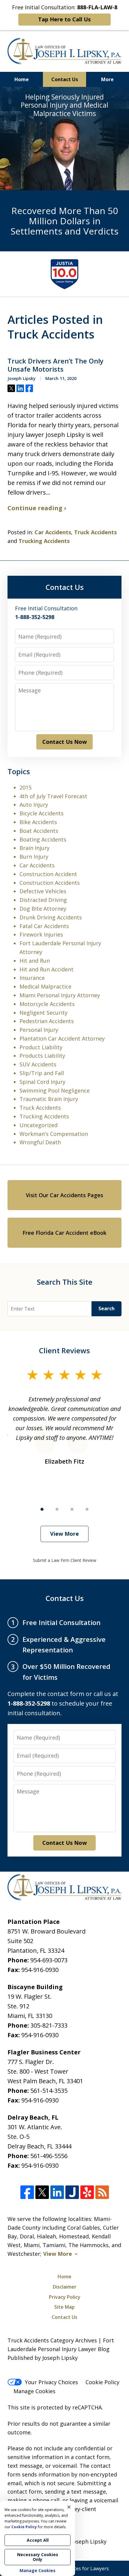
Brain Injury (34, 848)
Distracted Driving (43, 900)
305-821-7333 (49, 2025)
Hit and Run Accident (46, 969)
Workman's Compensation (54, 1134)
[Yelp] (87, 2193)
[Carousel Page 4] (87, 1509)
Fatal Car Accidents (44, 926)
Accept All (38, 2540)
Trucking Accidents (44, 541)
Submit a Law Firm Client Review (65, 1560)
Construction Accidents (50, 883)
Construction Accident (48, 874)
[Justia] (72, 2193)
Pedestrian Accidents (47, 1021)
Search (106, 1308)
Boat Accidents (39, 831)
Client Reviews (64, 1350)
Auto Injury (34, 805)
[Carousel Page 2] (57, 1509)
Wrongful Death (40, 1142)
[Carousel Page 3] (72, 1509)
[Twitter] (42, 2193)
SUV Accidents (38, 1064)
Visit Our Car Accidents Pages (64, 1195)
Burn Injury (34, 857)
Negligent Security (43, 1013)
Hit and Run (35, 961)
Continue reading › (37, 508)
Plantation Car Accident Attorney (62, 1038)
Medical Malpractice (45, 986)
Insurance (32, 978)
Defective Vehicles (43, 891)
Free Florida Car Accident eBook (64, 1233)
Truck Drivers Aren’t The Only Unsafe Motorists (55, 365)
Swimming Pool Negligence (55, 1090)
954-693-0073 (49, 1960)
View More (64, 1534)
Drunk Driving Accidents (51, 917)
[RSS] (102, 2193)
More (107, 79)
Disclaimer (65, 2287)
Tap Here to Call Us (64, 19)
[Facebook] (27, 2193)
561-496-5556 (49, 2156)
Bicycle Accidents (42, 813)
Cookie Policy (102, 2382)
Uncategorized (39, 1125)
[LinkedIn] (57, 2193)
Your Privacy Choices (51, 2382)
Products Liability (42, 1056)
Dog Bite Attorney (43, 909)
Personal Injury (39, 1030)
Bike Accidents (38, 822)
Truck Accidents (95, 532)
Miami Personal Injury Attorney (60, 995)
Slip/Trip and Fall (42, 1073)
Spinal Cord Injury (42, 1082)
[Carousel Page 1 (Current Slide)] (42, 1509)
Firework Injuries (41, 934)
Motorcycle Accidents (47, 1004)
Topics (19, 771)
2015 (25, 787)
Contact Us (65, 79)
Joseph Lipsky (89, 2541)
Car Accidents (53, 532)
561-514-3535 (49, 2091)
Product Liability (41, 1047)
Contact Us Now (64, 742)
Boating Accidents (43, 839)
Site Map (64, 2307)
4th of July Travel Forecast (53, 796)
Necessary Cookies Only (38, 2557)
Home (22, 79)
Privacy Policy (65, 2297)
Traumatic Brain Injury (49, 1099)
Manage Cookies (34, 2391)
